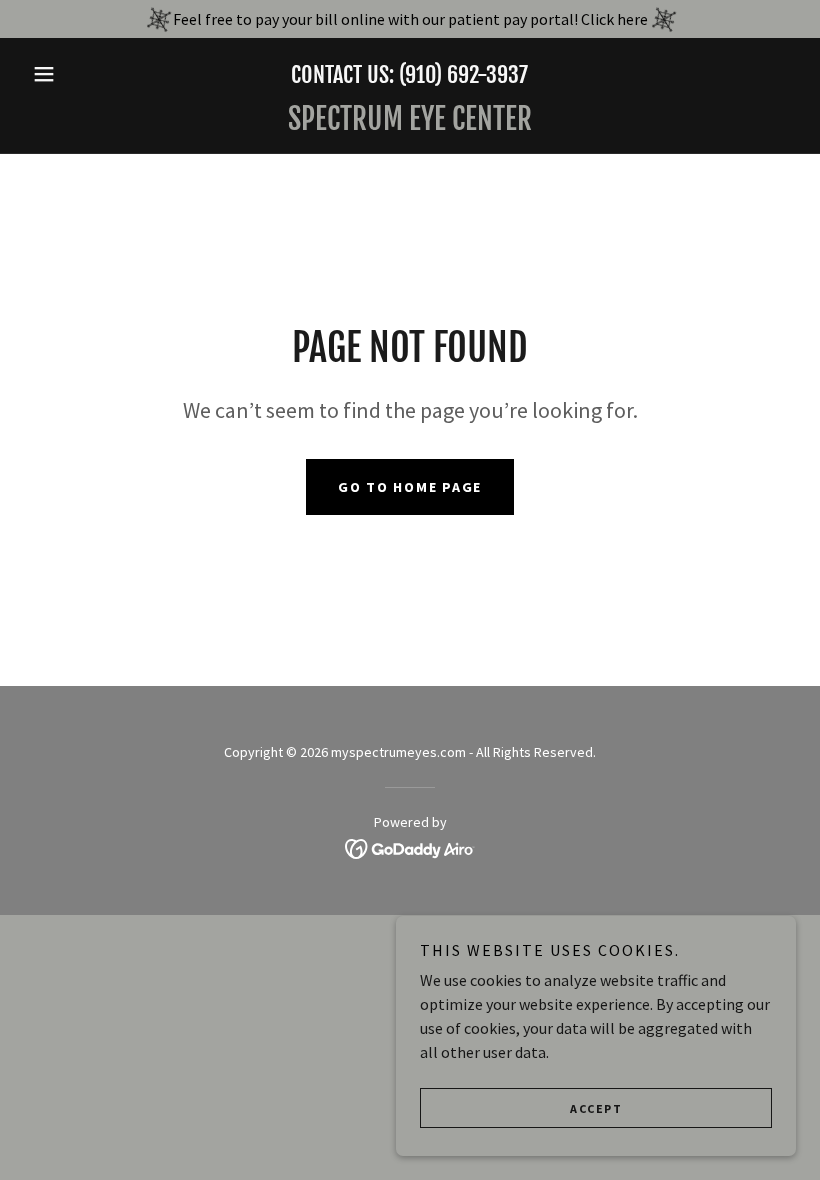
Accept (596, 1108)
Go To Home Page (410, 487)
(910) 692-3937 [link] (463, 74)
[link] (410, 124)
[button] (82, 74)
